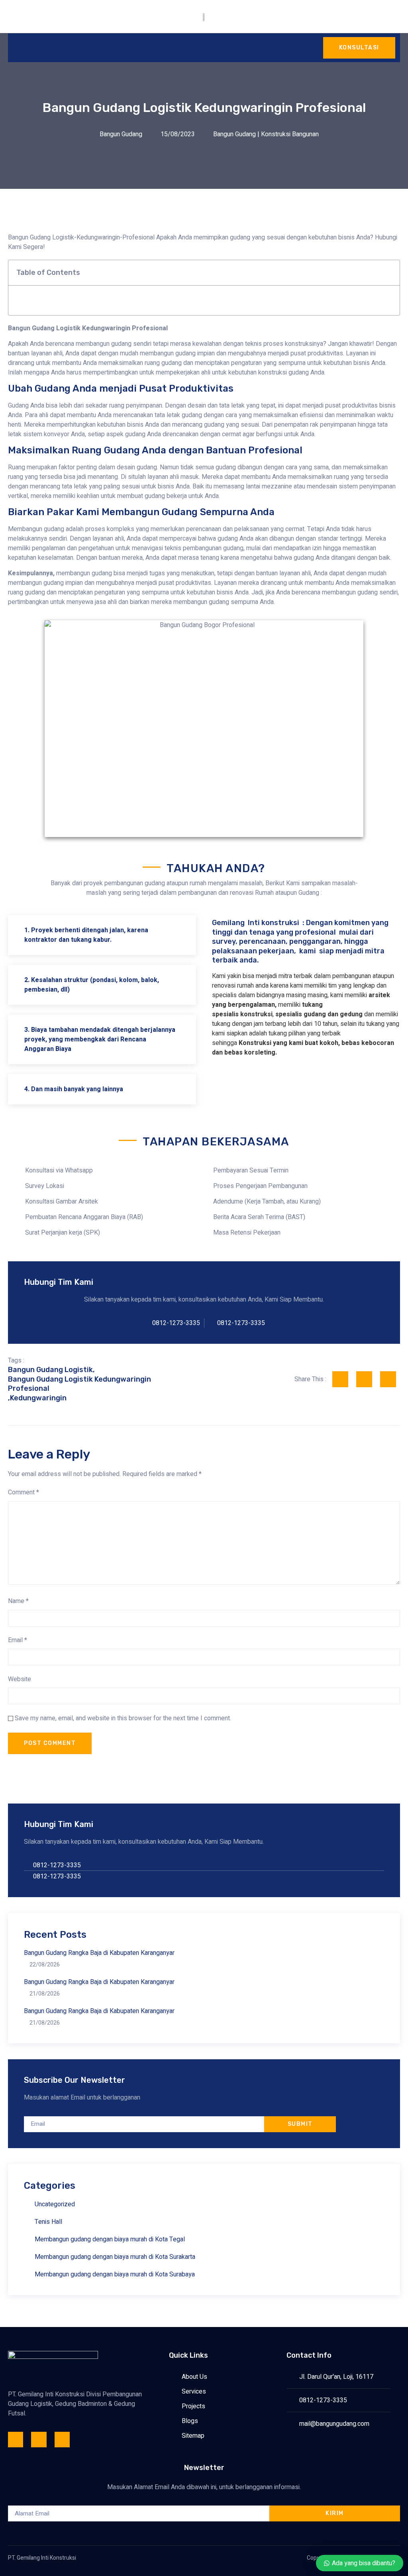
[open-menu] (16, 48)
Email (18, 1640)
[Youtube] (62, 2439)
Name (18, 1601)
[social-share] (340, 1379)
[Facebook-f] (16, 2439)
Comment (24, 1492)
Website (20, 1679)
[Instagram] (39, 2439)
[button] (389, 273)
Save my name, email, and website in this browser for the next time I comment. (123, 1718)
